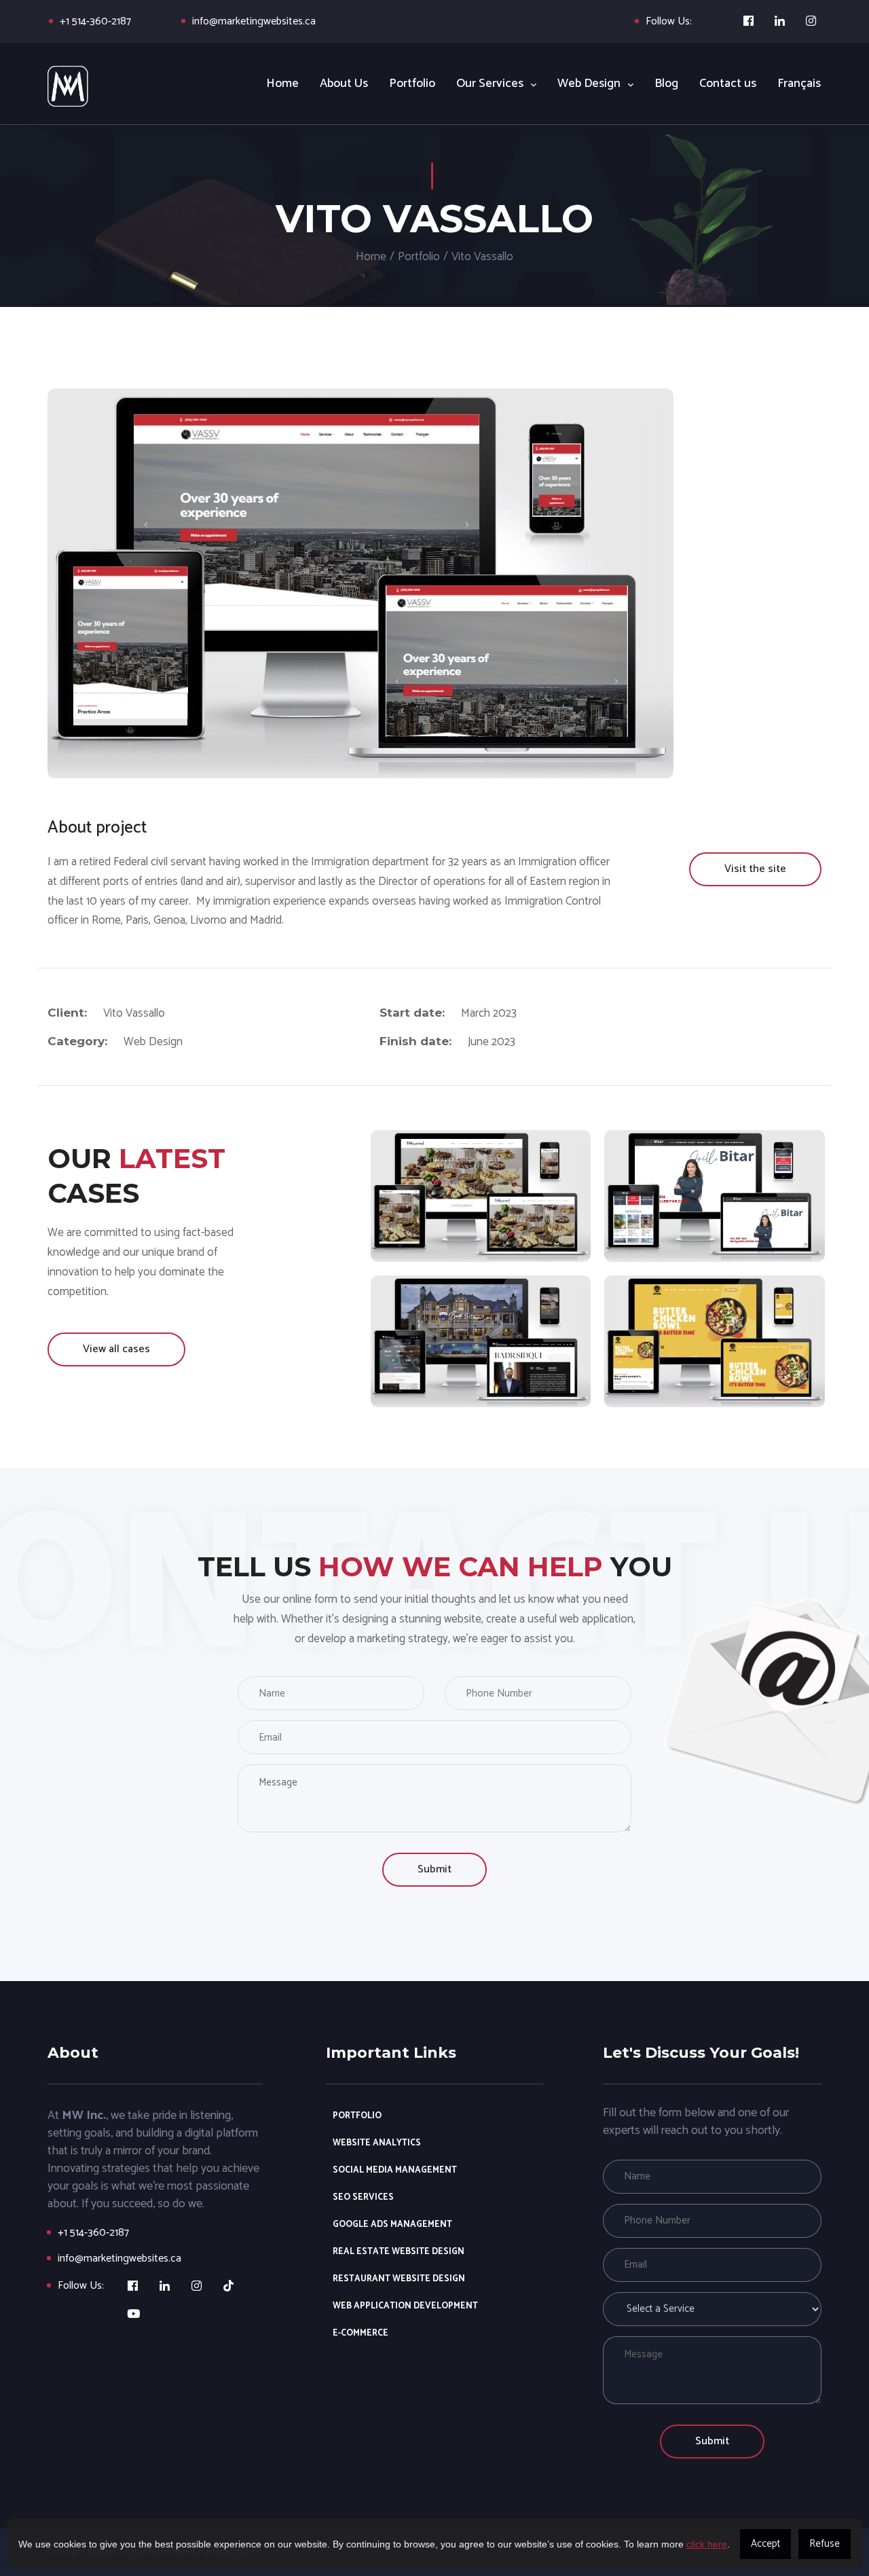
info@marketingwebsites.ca (254, 21)
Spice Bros (715, 1335)
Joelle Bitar (715, 1189)
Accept (765, 2544)
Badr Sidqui (481, 1335)
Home (371, 257)
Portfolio (419, 257)
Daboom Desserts (481, 1189)
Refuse (825, 2544)
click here (707, 2544)
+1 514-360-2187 (95, 21)
